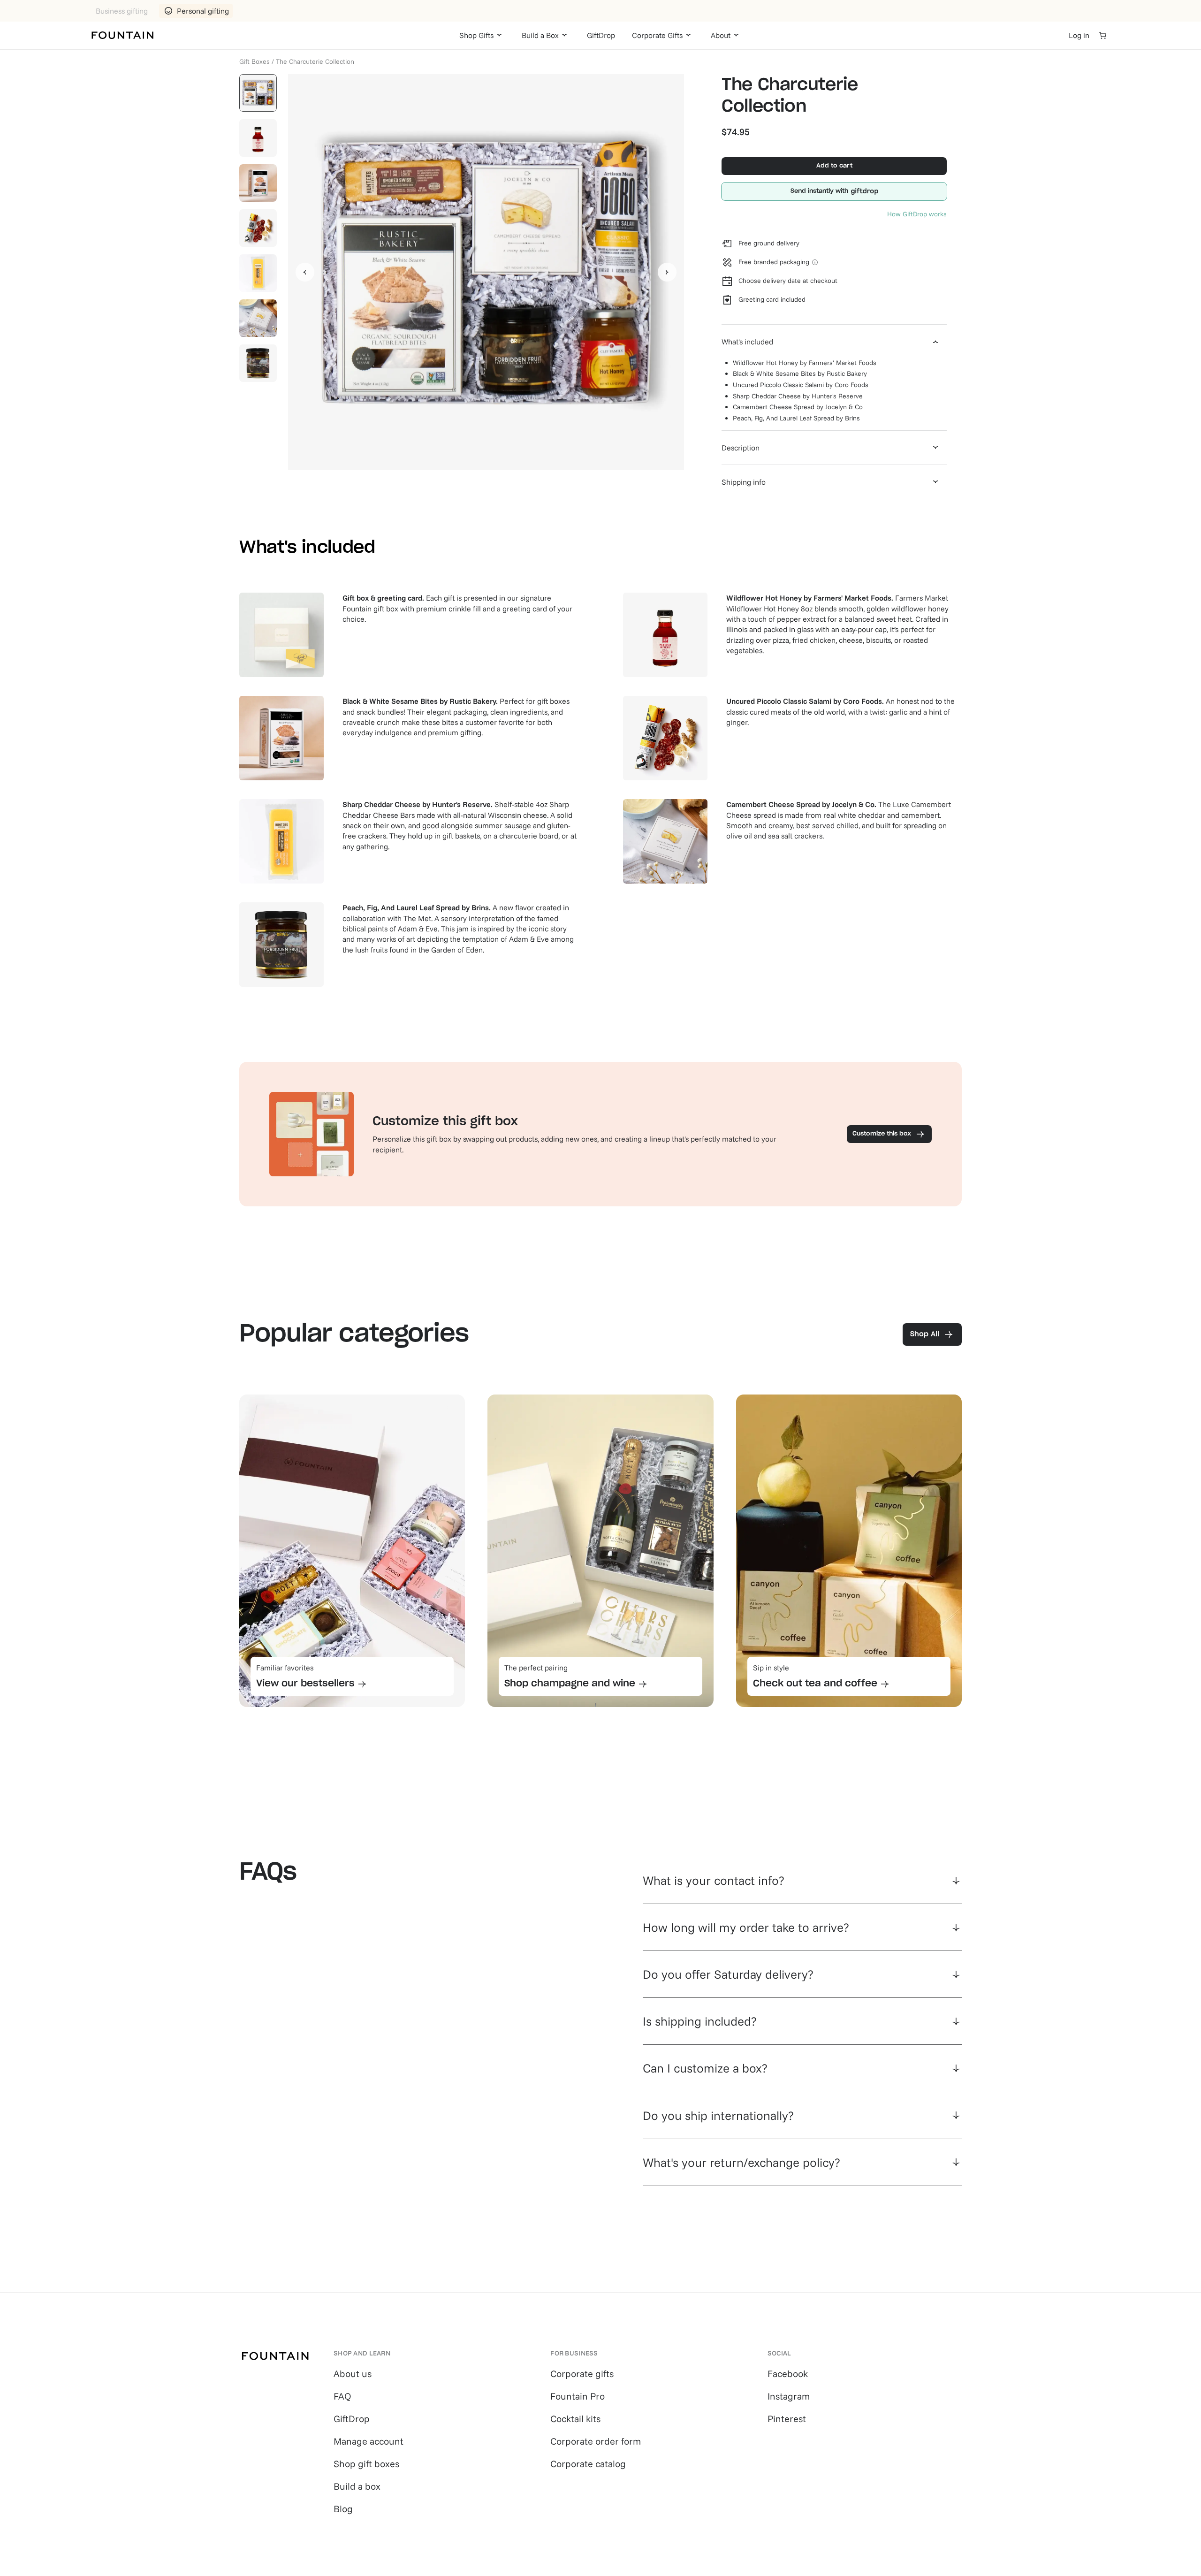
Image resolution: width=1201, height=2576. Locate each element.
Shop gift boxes (366, 2464)
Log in (1079, 35)
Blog (343, 2509)
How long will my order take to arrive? (746, 1927)
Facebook (788, 2374)
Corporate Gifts (657, 35)
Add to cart (834, 166)
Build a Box (540, 35)
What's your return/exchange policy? (741, 2162)
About (721, 35)
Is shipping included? (700, 2021)
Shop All (925, 1334)
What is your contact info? (714, 1880)
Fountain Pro (578, 2396)
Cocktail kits (575, 2419)
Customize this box (882, 1134)
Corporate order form (596, 2441)
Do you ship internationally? (718, 2115)
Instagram (789, 2396)
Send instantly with (819, 191)
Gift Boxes (255, 61)
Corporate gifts (582, 2374)
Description (741, 448)
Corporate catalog (588, 2464)
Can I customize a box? (705, 2068)
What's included (747, 342)
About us (353, 2374)
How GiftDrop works (917, 214)
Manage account (369, 2441)
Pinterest (787, 2419)
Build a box (357, 2486)
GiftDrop (601, 35)
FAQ (342, 2396)
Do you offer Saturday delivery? (728, 1974)
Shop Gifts (476, 35)
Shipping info (744, 482)
